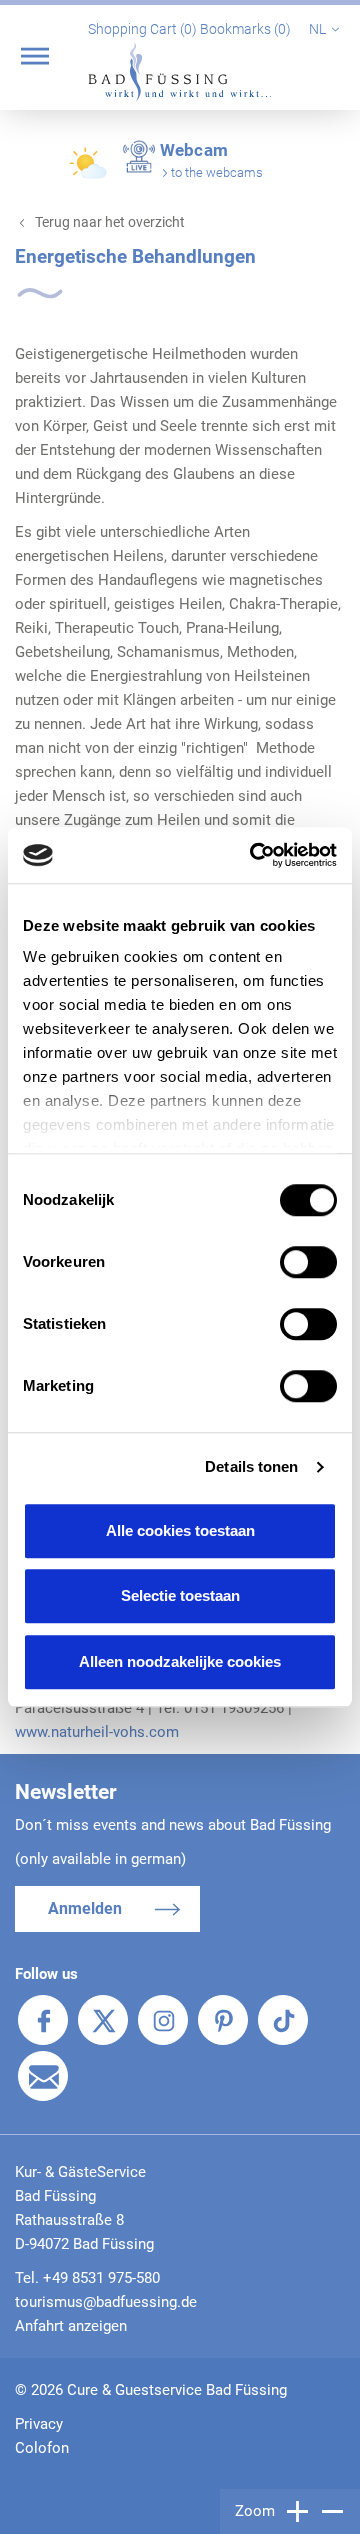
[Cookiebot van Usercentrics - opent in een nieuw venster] (254, 855)
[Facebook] (43, 2020)
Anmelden (85, 1908)
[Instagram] (163, 2020)
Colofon (42, 2448)
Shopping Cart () (144, 29)
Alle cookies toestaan (180, 1530)
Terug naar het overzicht (110, 222)
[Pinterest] (223, 2020)
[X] (103, 2020)
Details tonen (251, 1466)
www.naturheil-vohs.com (97, 1732)
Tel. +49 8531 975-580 (87, 2278)
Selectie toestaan (180, 1595)
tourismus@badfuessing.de (106, 2302)
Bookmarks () (247, 29)
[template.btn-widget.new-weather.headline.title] (90, 172)
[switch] (308, 1262)
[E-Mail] (43, 2076)
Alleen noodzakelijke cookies (180, 1661)
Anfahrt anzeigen (71, 2326)
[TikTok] (283, 2020)
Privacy (39, 2424)
